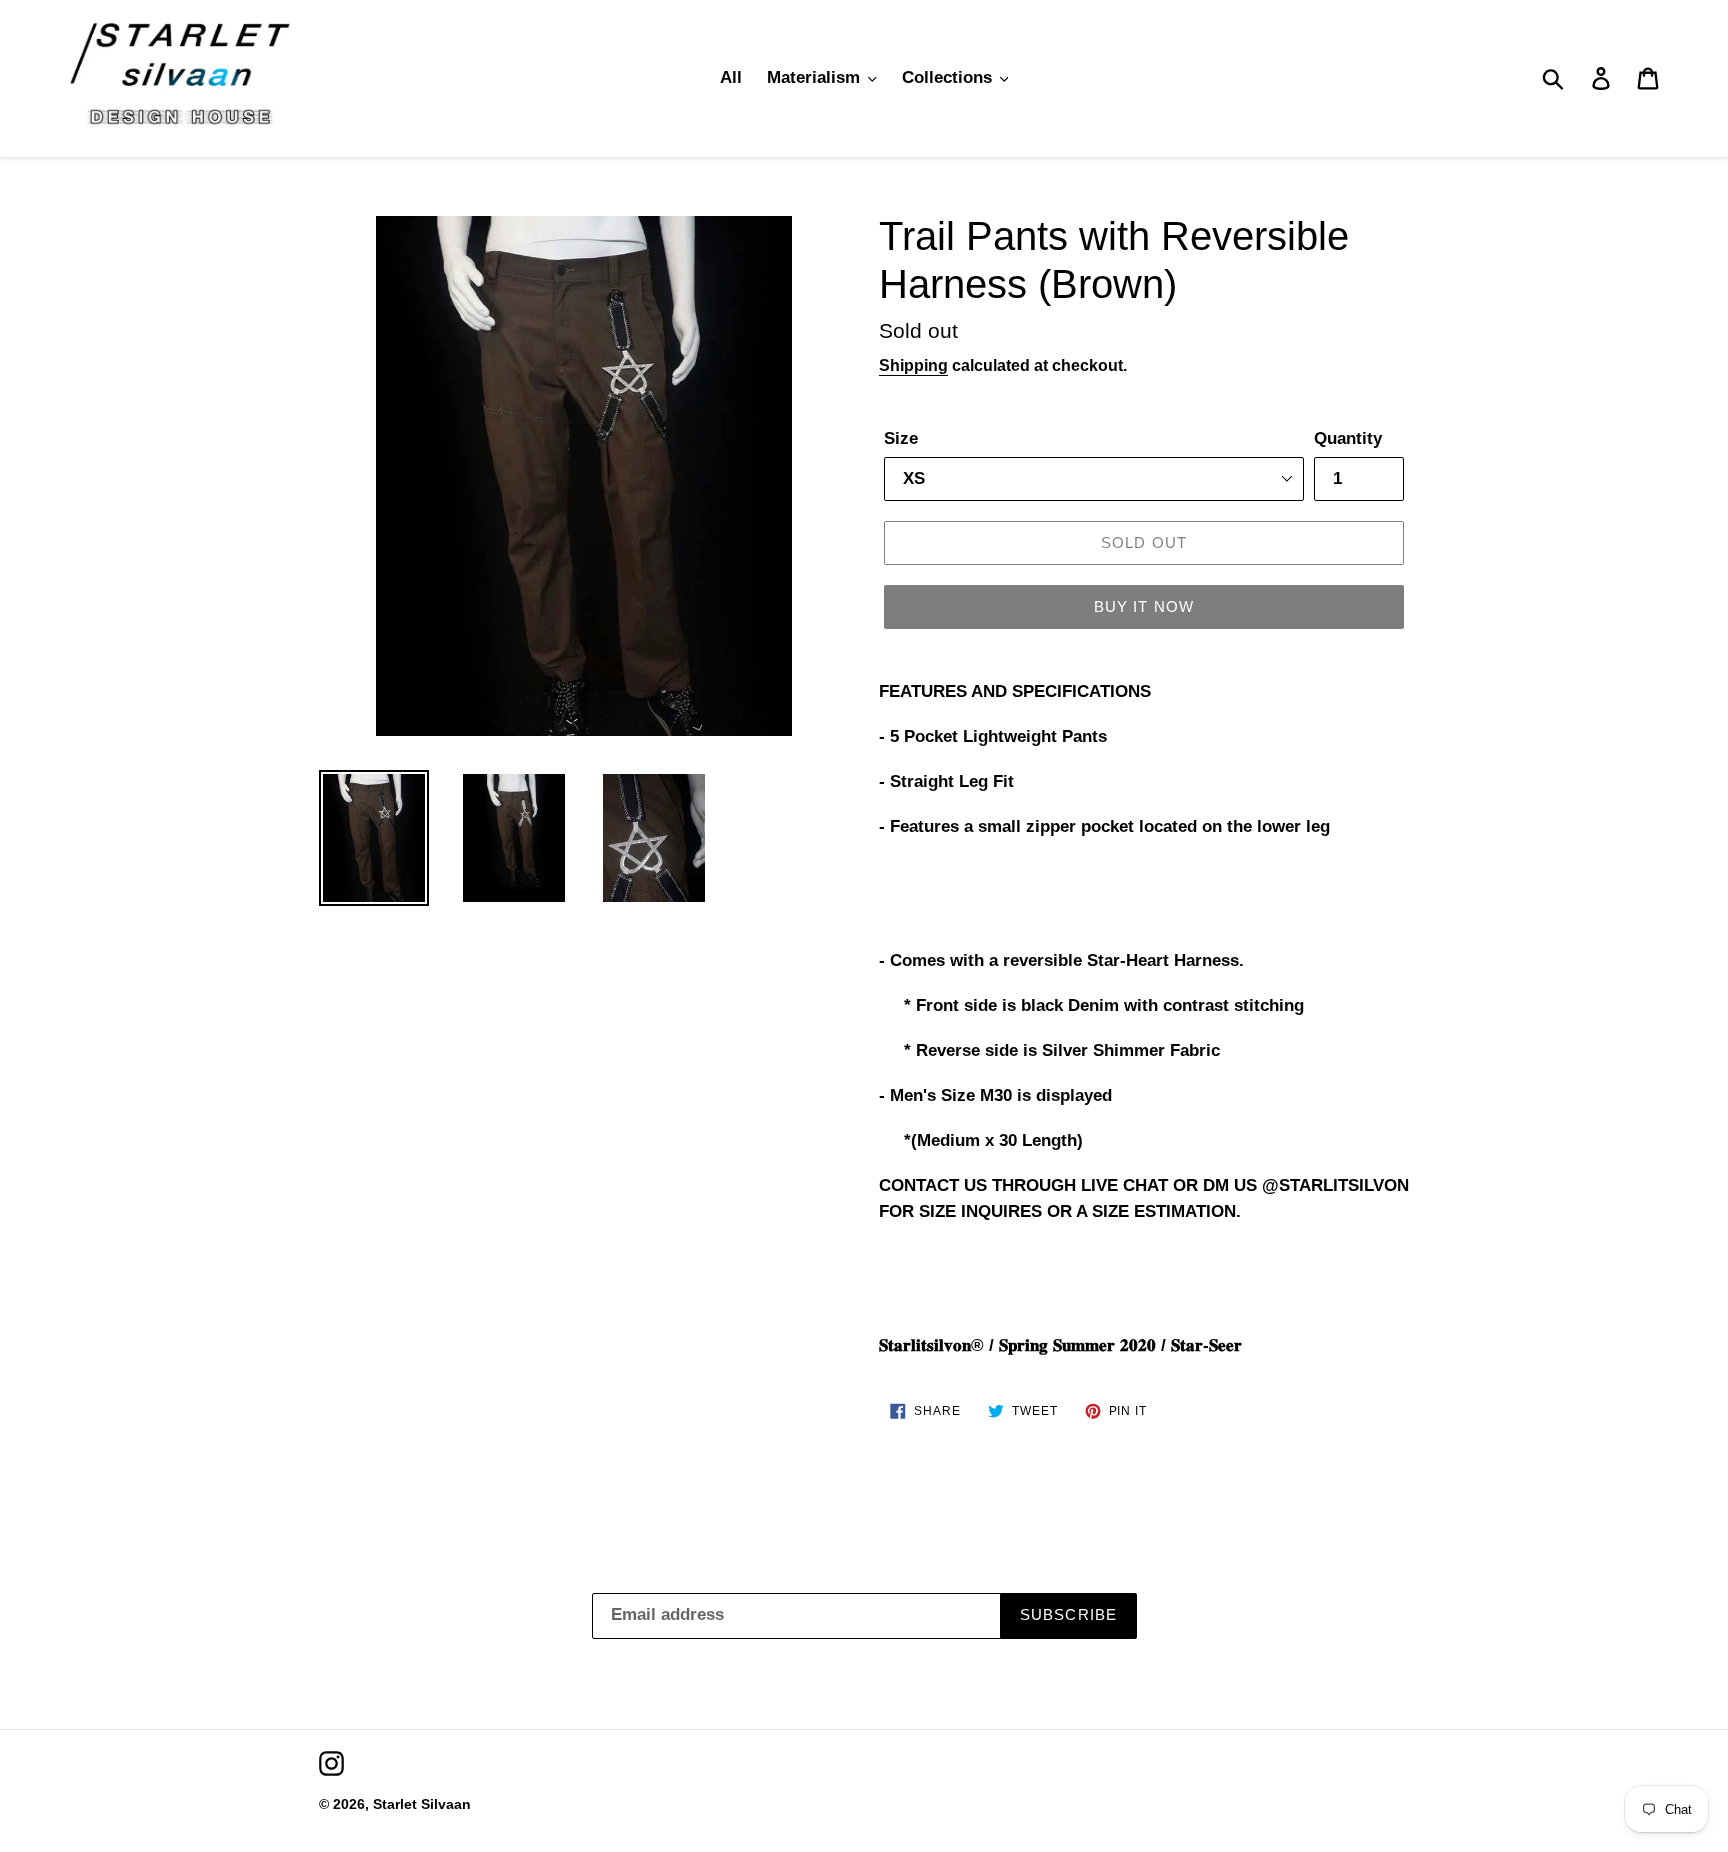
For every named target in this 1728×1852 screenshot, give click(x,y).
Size (901, 438)
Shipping (913, 365)
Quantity (1348, 438)
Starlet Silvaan (422, 1804)
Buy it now (1144, 606)
